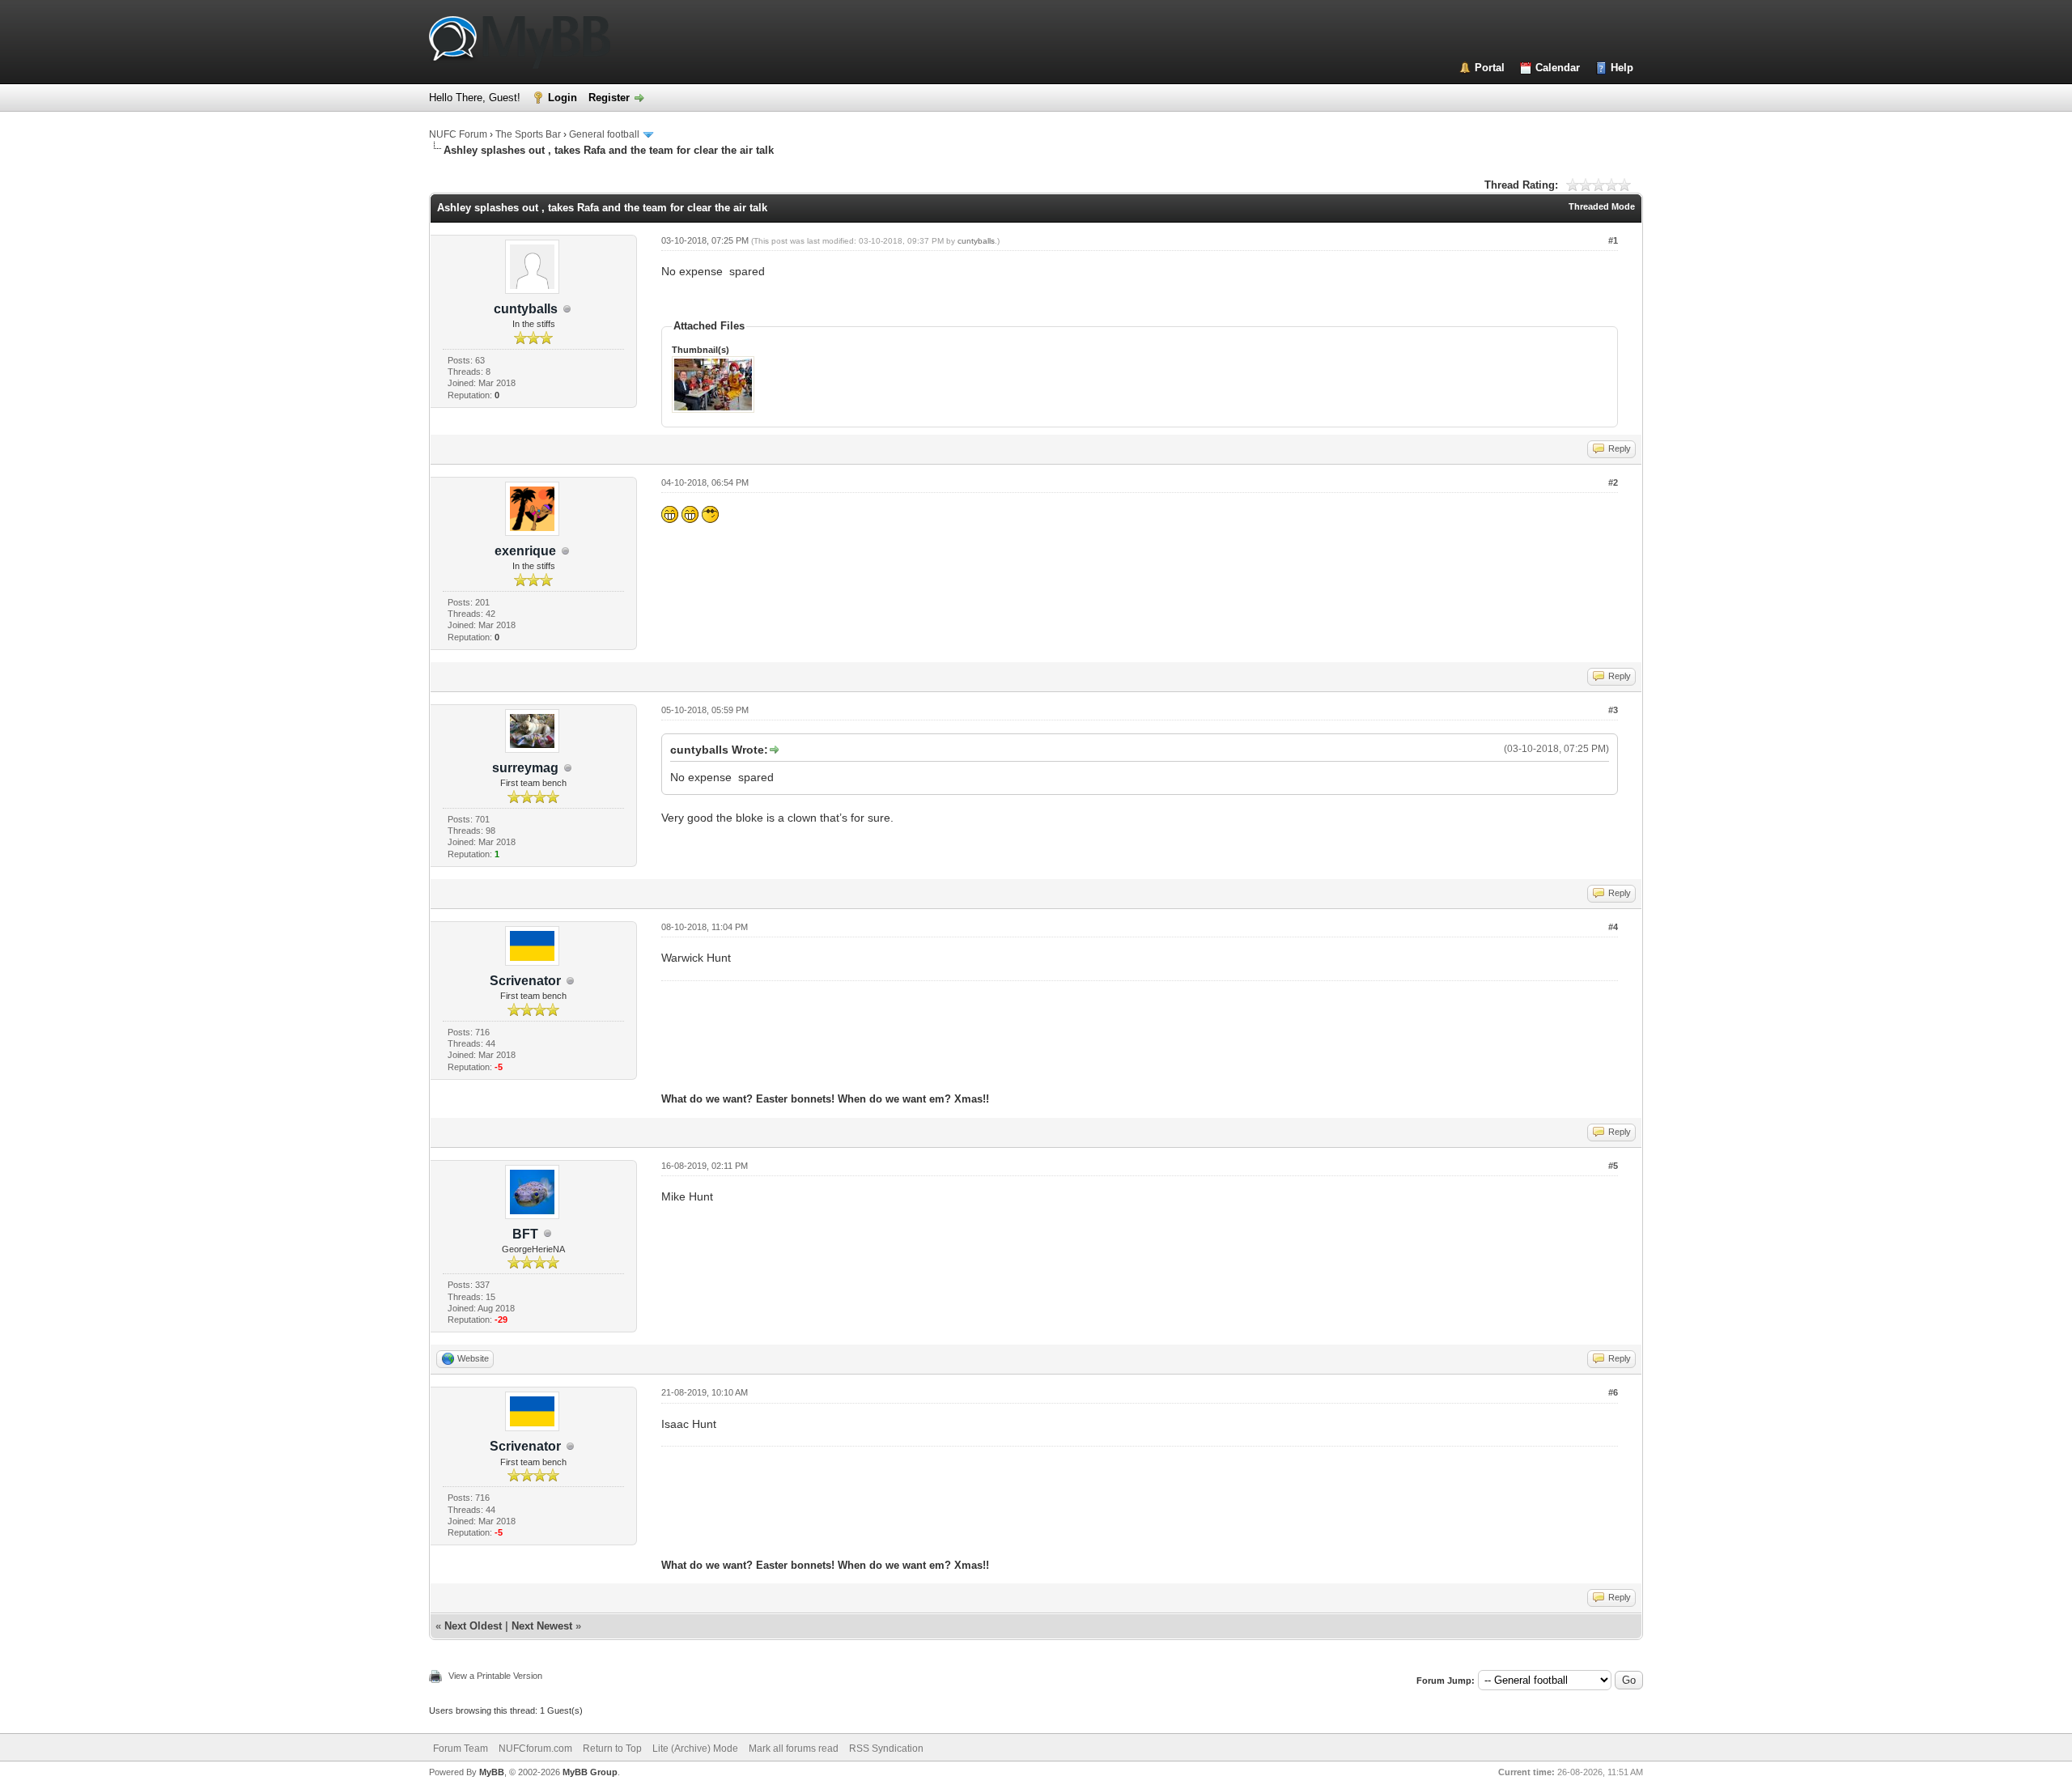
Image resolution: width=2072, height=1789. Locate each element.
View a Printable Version (495, 1676)
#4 (1613, 927)
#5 (1613, 1166)
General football (604, 134)
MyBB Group (590, 1772)
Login (563, 98)
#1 (1613, 240)
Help (1622, 68)
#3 (1613, 710)
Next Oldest (473, 1626)
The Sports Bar (528, 134)
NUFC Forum (458, 134)
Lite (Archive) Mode (695, 1749)
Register (609, 98)
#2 (1613, 482)
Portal (1490, 68)
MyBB (492, 1772)
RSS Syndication (886, 1749)
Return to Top (612, 1749)
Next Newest (542, 1626)
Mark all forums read (794, 1749)
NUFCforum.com (535, 1749)
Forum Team (461, 1749)
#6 (1613, 1392)
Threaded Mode (1602, 206)
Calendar (1558, 68)
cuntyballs (976, 241)
